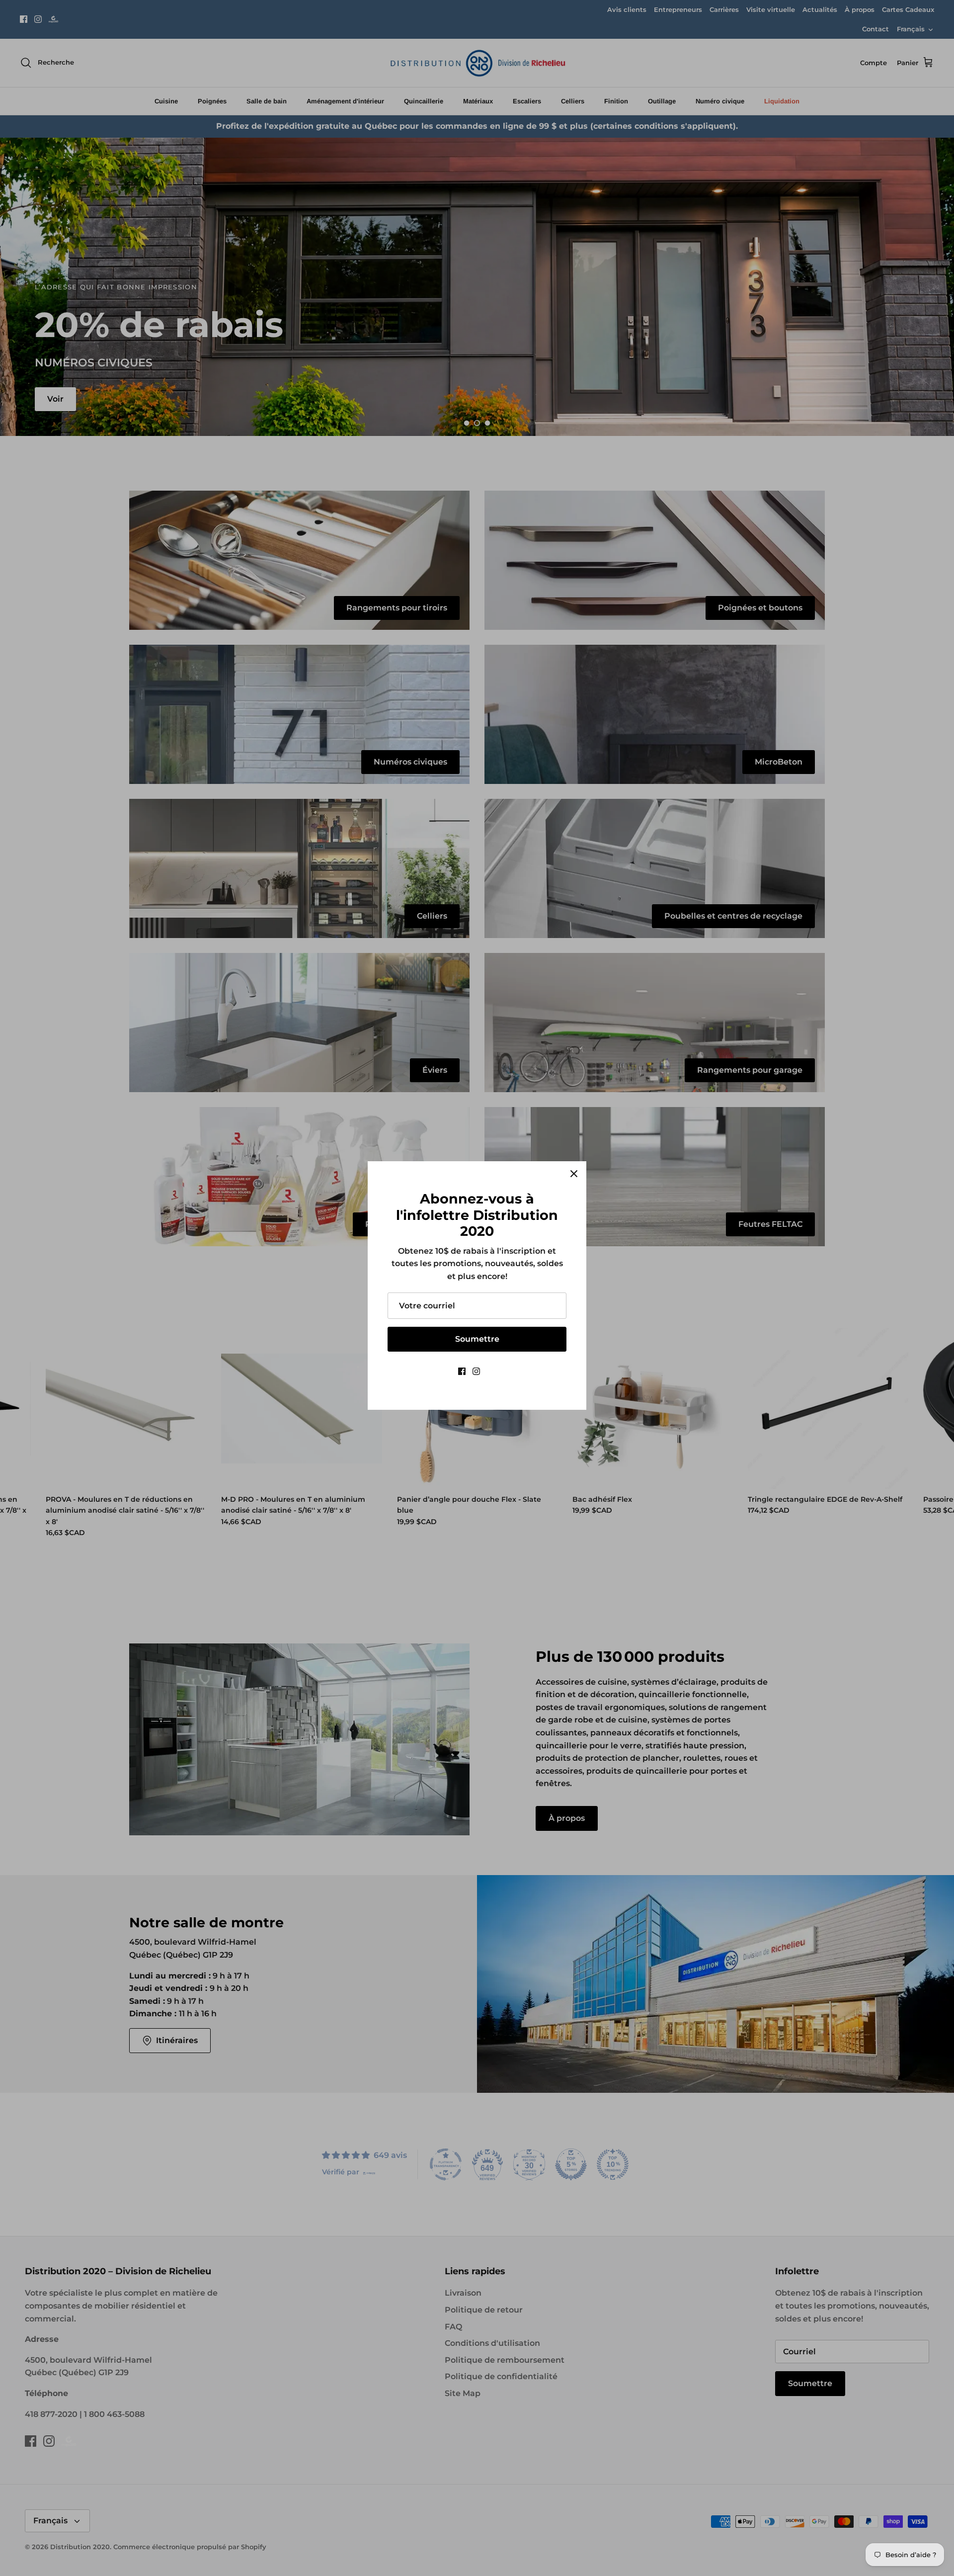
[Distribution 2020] (492, 1371)
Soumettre (477, 1339)
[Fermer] (574, 1174)
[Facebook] (462, 1371)
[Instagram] (476, 1371)
